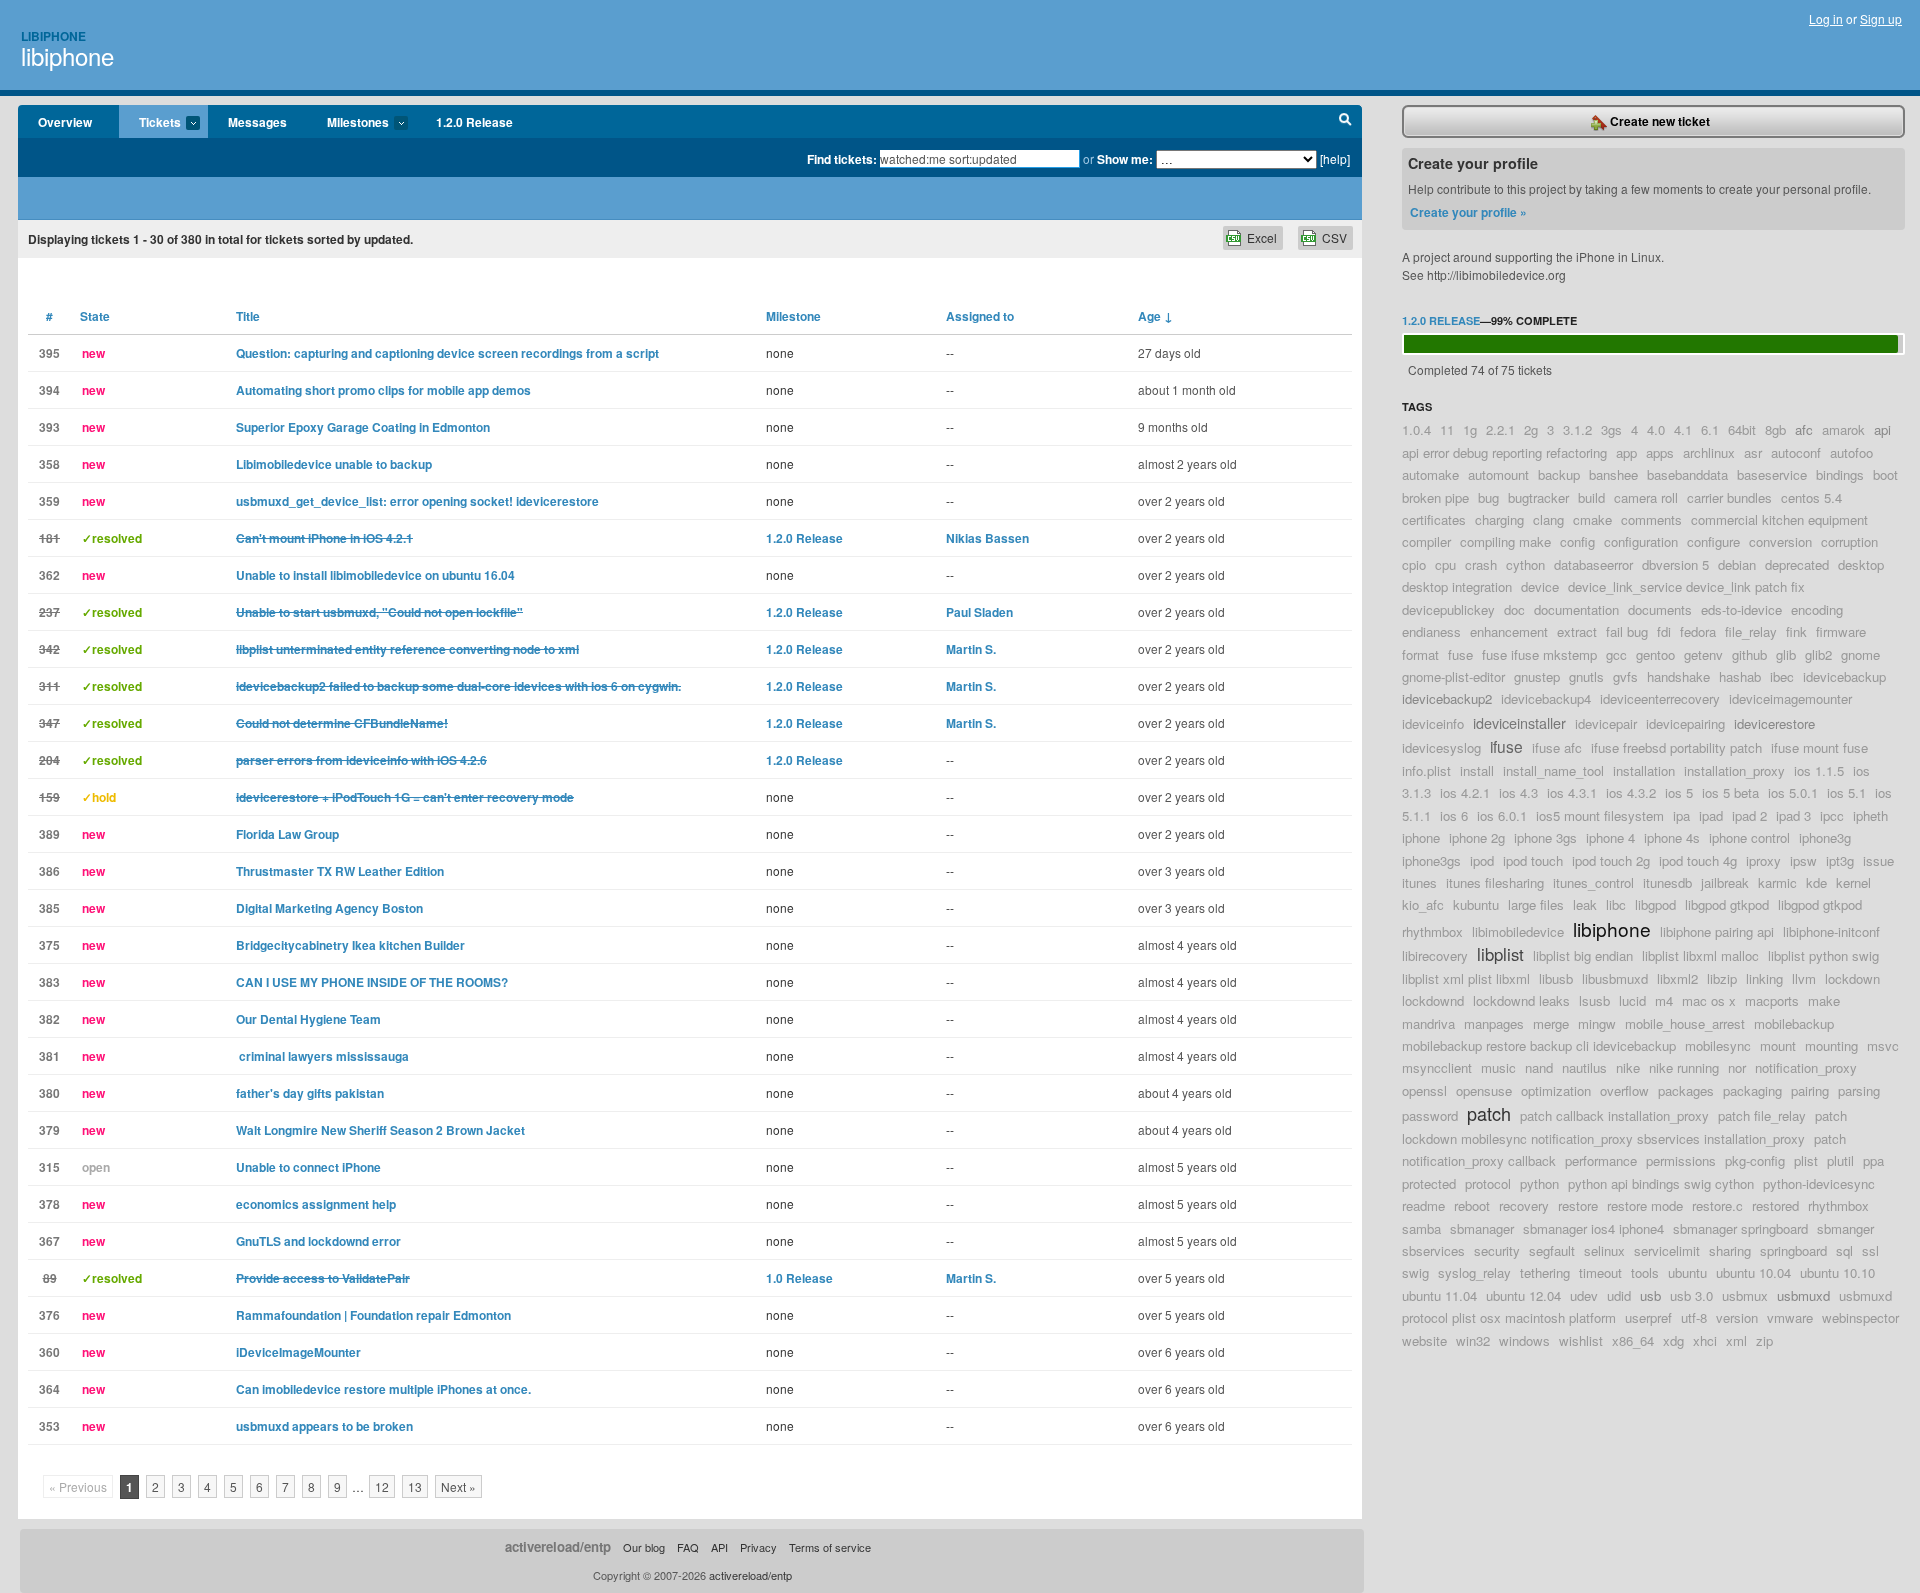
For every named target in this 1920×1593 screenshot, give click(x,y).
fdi (1664, 631)
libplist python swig (1823, 955)
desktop (1861, 564)
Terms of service (830, 1547)
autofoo (1851, 452)
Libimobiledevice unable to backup (334, 464)
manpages (1494, 1023)
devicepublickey (1448, 609)
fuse (1460, 654)
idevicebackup (1844, 676)
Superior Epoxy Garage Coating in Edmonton (363, 427)
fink (1796, 631)
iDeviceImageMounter (298, 1352)
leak (1585, 904)
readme (1423, 1205)
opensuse (1484, 1090)
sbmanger (1845, 1228)
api (1882, 429)
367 (49, 1241)
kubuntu (1476, 904)
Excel (1262, 237)
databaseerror (1593, 564)
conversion (1780, 541)
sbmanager (1482, 1228)
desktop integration (1457, 586)
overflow (1624, 1090)
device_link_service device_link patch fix (1686, 586)
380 (49, 1093)
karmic (1777, 882)
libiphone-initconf (1831, 931)
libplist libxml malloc (1700, 955)
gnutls (1586, 676)
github (1749, 654)
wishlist (1581, 1340)
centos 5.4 (1811, 497)
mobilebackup (1794, 1023)
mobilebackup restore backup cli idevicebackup (1539, 1045)
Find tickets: (842, 159)
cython (1525, 564)
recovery (1524, 1205)
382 (49, 1019)
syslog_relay (1474, 1272)
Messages (257, 122)
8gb (1775, 429)
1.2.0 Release (474, 122)
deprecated (1797, 564)
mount (1778, 1045)
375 (49, 945)
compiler (1426, 541)
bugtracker (1538, 497)
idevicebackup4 (1546, 698)
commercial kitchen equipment (1779, 519)
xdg (1673, 1340)
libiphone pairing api (1717, 931)
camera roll (1646, 497)
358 (49, 464)
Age (1155, 316)
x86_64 (1633, 1340)
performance (1601, 1160)
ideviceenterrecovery (1660, 698)
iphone (1421, 837)
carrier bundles (1729, 497)
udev (1584, 1295)
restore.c (1717, 1205)
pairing (1810, 1090)
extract (1577, 631)
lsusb (1594, 1000)
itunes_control (1593, 882)
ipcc (1832, 815)
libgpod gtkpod (1727, 904)
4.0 (1656, 429)
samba (1421, 1228)
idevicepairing (1685, 723)
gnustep (1537, 676)
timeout (1600, 1272)
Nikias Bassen (987, 538)
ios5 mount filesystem (1600, 815)
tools (1645, 1272)
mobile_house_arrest (1685, 1023)
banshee (1613, 474)
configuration (1641, 541)
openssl (1424, 1090)
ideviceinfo (1433, 723)
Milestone (793, 316)
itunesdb (1667, 882)
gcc (1616, 654)
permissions (1681, 1160)
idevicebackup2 (1447, 698)
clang (1548, 519)
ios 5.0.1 (1793, 792)
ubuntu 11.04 (1439, 1295)
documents (1660, 609)
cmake (1592, 519)
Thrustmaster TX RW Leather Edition (340, 871)
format (1420, 654)
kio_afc (1423, 904)
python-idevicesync (1819, 1183)
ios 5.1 (1846, 792)
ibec (1782, 676)
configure (1713, 541)
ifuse (1506, 746)
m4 (1664, 1000)
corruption (1849, 541)
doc (1514, 609)
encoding (1817, 609)
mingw (1597, 1023)
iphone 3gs (1545, 837)
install (1477, 770)
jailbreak (1725, 882)
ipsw (1803, 860)
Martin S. (971, 649)
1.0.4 (1416, 429)
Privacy (758, 1547)
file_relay (1751, 631)
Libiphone (53, 36)
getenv (1703, 654)
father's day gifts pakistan (310, 1093)
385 (49, 908)
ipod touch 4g (1698, 860)
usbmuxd (1803, 1295)
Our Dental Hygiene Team (308, 1019)
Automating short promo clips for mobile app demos (383, 390)
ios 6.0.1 (1502, 815)
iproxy (1763, 860)
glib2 (1818, 654)
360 (49, 1352)
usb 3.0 (1691, 1295)
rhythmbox (1838, 1205)
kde (1816, 882)
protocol (1488, 1183)
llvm (1804, 978)
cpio (1414, 564)
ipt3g (1840, 860)
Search (1345, 122)
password (1430, 1115)
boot (1885, 474)
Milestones (348, 123)
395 (49, 353)
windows (1524, 1340)
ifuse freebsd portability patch (1676, 747)
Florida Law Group (287, 834)
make (1824, 1000)
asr (1753, 452)
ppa (1873, 1160)
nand (1539, 1067)
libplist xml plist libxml (1466, 978)
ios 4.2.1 (1465, 792)
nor (1737, 1067)
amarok (1843, 429)
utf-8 (1694, 1317)
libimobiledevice (1518, 931)
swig (1415, 1272)
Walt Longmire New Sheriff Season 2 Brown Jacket (380, 1130)
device (1540, 586)
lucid (1632, 1000)
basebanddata (1687, 474)
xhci (1705, 1340)
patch (1489, 1113)
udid (1619, 1295)
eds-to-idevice (1741, 609)
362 (49, 575)
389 (49, 834)
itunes (1419, 882)
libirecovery (1435, 955)
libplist (1500, 954)
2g (1531, 429)
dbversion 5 (1675, 564)
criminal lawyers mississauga (322, 1056)
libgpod (1655, 904)
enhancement (1509, 631)
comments (1651, 519)
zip (1764, 1340)
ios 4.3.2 (1631, 792)
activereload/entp (558, 1546)
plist (1806, 1160)
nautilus (1584, 1067)
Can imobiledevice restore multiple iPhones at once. (383, 1389)
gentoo (1655, 654)
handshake (1678, 676)
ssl (1870, 1250)
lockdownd (1433, 1000)
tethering (1545, 1272)
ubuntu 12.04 (1523, 1295)
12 (382, 1486)
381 (49, 1056)
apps (1660, 452)
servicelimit (1667, 1250)
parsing (1859, 1090)
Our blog (644, 1547)
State (95, 316)
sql (1844, 1250)
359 (49, 501)
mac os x (1709, 1000)
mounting (1831, 1045)
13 (415, 1486)
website (1424, 1340)
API (719, 1547)
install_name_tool (1553, 770)
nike (1628, 1067)
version (1737, 1317)
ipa (1681, 815)
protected (1429, 1183)
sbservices (1433, 1250)
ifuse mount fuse (1819, 747)
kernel (1853, 882)
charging (1499, 519)
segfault (1552, 1250)
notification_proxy (1806, 1067)
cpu (1445, 564)
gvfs (1625, 676)
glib (1786, 654)
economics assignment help (316, 1204)
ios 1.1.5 (1819, 770)
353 (49, 1426)
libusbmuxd (1615, 978)
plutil (1840, 1160)
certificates (1434, 519)
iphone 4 (1610, 837)
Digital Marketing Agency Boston (329, 908)
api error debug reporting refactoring (1504, 452)
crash (1481, 564)
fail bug (1627, 631)
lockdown (1852, 978)
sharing (1730, 1250)
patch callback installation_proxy (1614, 1115)
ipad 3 (1793, 815)
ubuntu (1687, 1272)
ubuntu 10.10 (1837, 1272)
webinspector (1860, 1317)
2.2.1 (1500, 429)
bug (1488, 497)
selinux (1604, 1250)
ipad (1711, 815)
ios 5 (1679, 792)
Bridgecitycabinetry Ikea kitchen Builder (350, 945)
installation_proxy (1734, 770)
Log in (1826, 18)
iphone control (1749, 837)
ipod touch (1533, 860)
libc (1616, 904)
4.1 (1683, 429)
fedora (1698, 631)
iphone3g (1825, 837)
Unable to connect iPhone (308, 1167)
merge (1551, 1023)
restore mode (1645, 1205)
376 (49, 1315)
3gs (1611, 429)
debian (1737, 564)
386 (49, 871)
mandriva (1428, 1023)
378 (49, 1204)
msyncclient (1437, 1067)
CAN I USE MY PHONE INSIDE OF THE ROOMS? (372, 982)
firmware (1841, 631)
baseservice (1772, 474)
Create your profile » (1468, 212)
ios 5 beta (1730, 792)
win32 (1473, 1340)
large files (1536, 904)
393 (49, 427)
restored (1775, 1205)
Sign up (1881, 18)
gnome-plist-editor (1453, 676)
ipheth (1870, 815)
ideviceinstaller (1519, 722)
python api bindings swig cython (1661, 1183)
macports (1772, 1000)
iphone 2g (1477, 837)
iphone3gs (1431, 860)
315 (49, 1167)
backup (1559, 474)
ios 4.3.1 (1572, 792)
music (1498, 1067)
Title (248, 316)
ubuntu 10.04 (1753, 1272)
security (1497, 1250)
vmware (1790, 1317)
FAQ (688, 1547)
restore (1578, 1205)
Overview (65, 122)
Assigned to (980, 316)
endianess (1431, 631)
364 (49, 1389)
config (1577, 541)
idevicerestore (1774, 723)
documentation (1576, 609)
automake (1430, 474)
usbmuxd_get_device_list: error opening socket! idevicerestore (417, 501)
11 (1447, 429)
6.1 (1710, 429)
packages (1686, 1090)
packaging (1752, 1090)
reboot (1472, 1205)
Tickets (150, 123)
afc (1804, 429)
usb (1650, 1295)
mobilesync (1718, 1045)
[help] (1335, 158)
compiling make (1505, 541)
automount (1498, 474)
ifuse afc (1557, 747)
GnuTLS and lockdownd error (318, 1241)
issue (1878, 860)
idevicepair (1606, 723)
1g (1470, 429)
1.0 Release (799, 1278)
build (1591, 497)
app (1626, 452)
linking (1764, 978)
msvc (1883, 1045)
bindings (1840, 474)
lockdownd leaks (1521, 1000)
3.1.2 (1577, 429)
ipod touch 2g (1611, 860)
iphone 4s (1672, 837)
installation (1644, 770)
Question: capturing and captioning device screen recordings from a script (447, 353)
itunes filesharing (1495, 882)
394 (49, 390)
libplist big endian (1583, 955)
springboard (1793, 1250)
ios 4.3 (1518, 792)
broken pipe (1435, 497)
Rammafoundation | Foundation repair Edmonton (373, 1315)
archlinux (1709, 452)
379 (49, 1130)
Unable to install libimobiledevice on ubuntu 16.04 (375, 575)
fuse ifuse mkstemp (1539, 654)
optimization (1556, 1090)
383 (49, 982)
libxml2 (1677, 978)
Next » (458, 1486)
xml (1736, 1340)
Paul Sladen (979, 612)
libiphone (67, 55)
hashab (1740, 676)
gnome (1860, 654)
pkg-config (1755, 1160)
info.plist (1426, 770)
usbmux (1745, 1295)
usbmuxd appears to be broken (324, 1426)
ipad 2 (1749, 815)
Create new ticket (1658, 121)
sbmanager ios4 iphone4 (1593, 1228)
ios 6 (1454, 815)
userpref (1648, 1317)
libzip (1722, 978)
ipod (1482, 860)
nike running (1684, 1067)
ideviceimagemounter (1790, 698)
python (1539, 1183)
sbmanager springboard (1740, 1228)
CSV (1334, 237)
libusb (1556, 978)
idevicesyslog (1441, 747)
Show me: (1125, 159)
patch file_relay (1762, 1115)
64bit (1742, 429)
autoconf (1796, 452)
